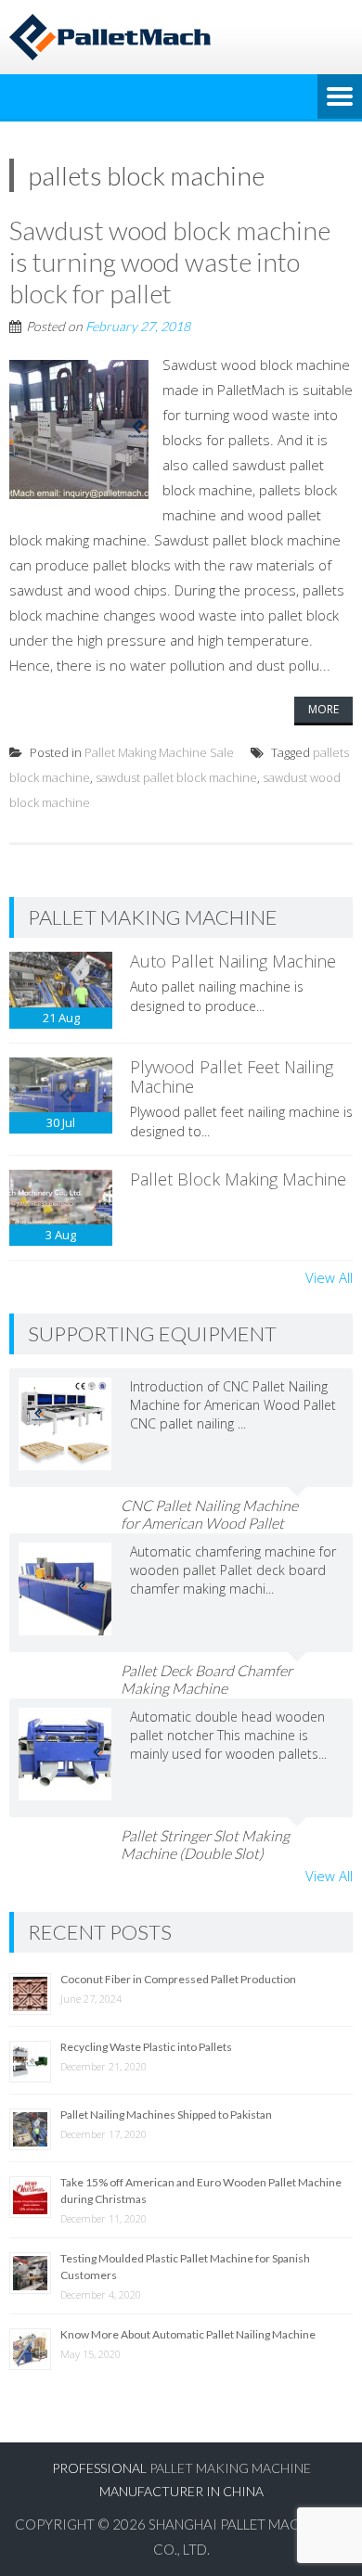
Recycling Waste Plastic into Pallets (146, 2047)
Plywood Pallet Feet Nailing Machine (232, 1077)
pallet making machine (230, 2468)
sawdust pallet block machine (176, 777)
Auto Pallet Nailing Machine (233, 961)
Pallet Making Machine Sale (159, 752)
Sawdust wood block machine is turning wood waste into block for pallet (170, 261)
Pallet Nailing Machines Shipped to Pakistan (166, 2115)
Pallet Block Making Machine (238, 1179)
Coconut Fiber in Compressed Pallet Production (178, 1979)
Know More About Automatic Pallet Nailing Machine (188, 2334)
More (323, 709)
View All (329, 1277)
